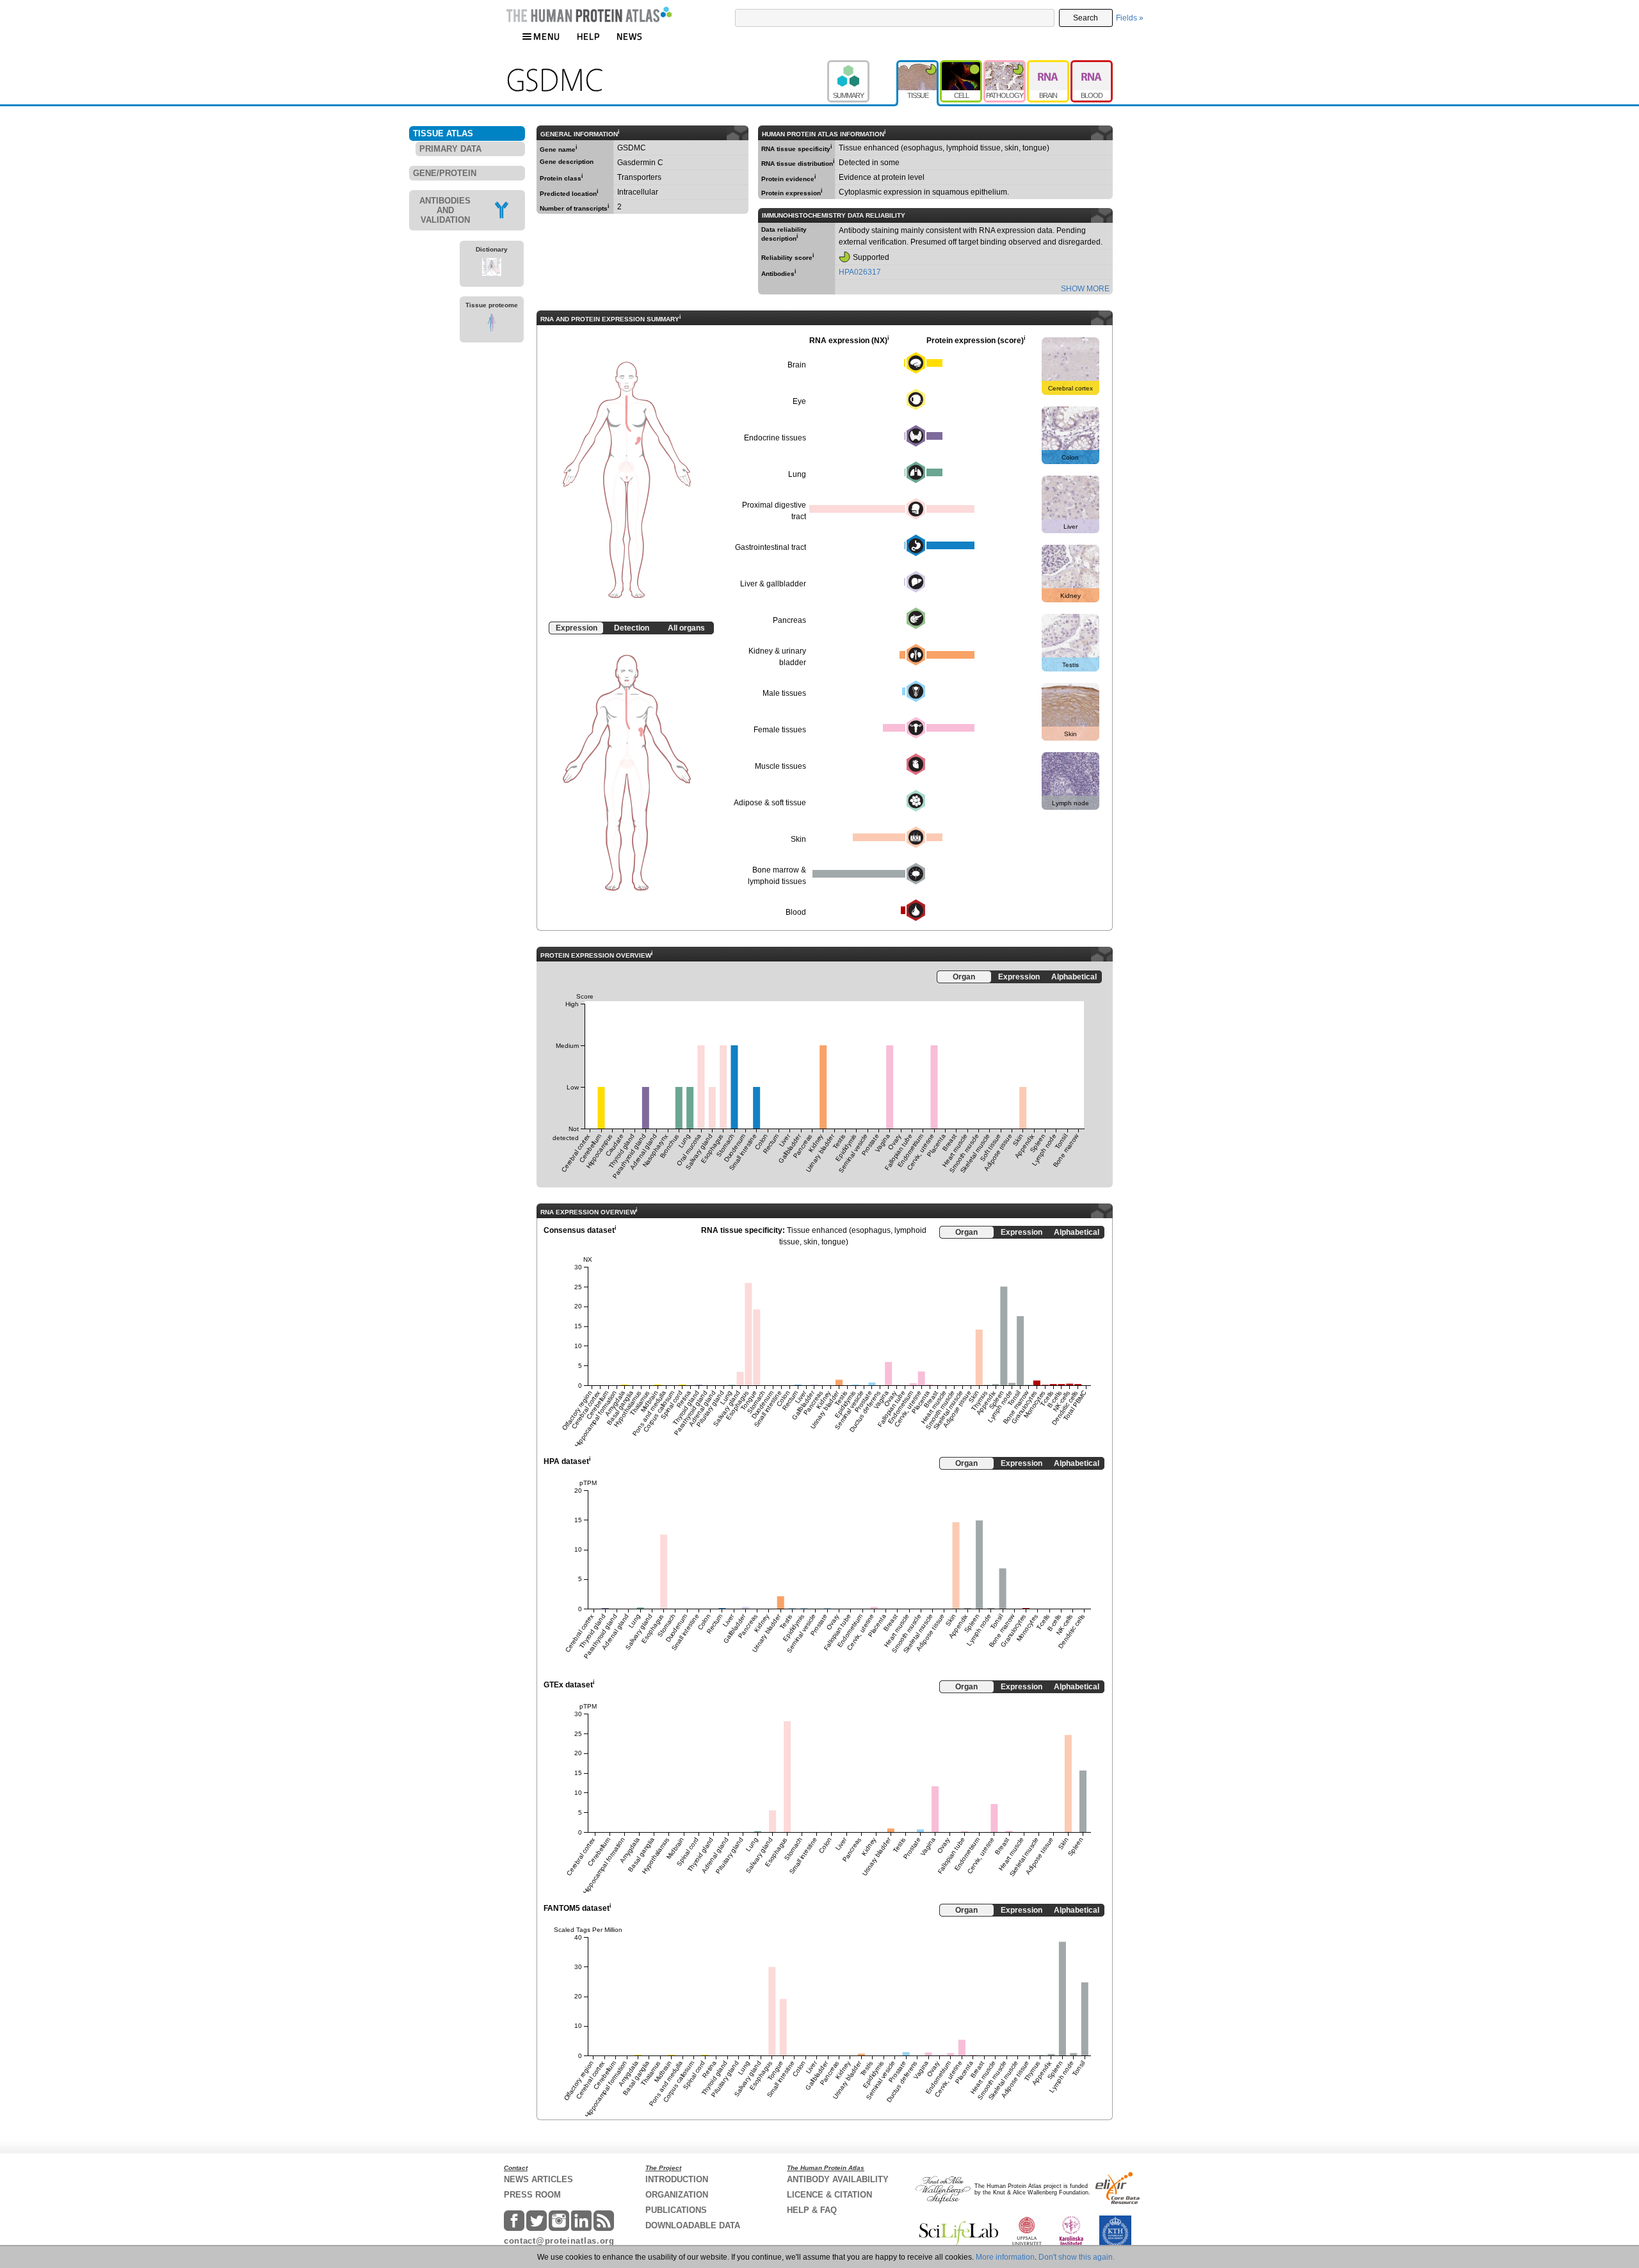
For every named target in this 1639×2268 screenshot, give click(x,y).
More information (1005, 2257)
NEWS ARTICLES (538, 2179)
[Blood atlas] (1092, 66)
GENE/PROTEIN (445, 173)
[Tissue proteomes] (492, 325)
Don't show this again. (1077, 2257)
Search (1086, 18)
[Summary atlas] (862, 66)
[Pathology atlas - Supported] (1005, 66)
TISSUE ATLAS (443, 133)
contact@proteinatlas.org (559, 2241)
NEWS (630, 36)
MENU (547, 36)
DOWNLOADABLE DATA (693, 2225)
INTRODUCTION (677, 2179)
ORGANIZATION (677, 2195)
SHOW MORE (1085, 289)
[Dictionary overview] (492, 269)
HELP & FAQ (812, 2210)
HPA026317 (860, 272)
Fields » (1130, 18)
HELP (588, 36)
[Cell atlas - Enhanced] (962, 66)
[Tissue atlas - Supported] (918, 66)
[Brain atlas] (1049, 66)
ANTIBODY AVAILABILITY (838, 2179)
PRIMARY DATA (450, 149)
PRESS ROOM (532, 2195)
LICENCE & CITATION (829, 2195)
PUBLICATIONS (676, 2210)
